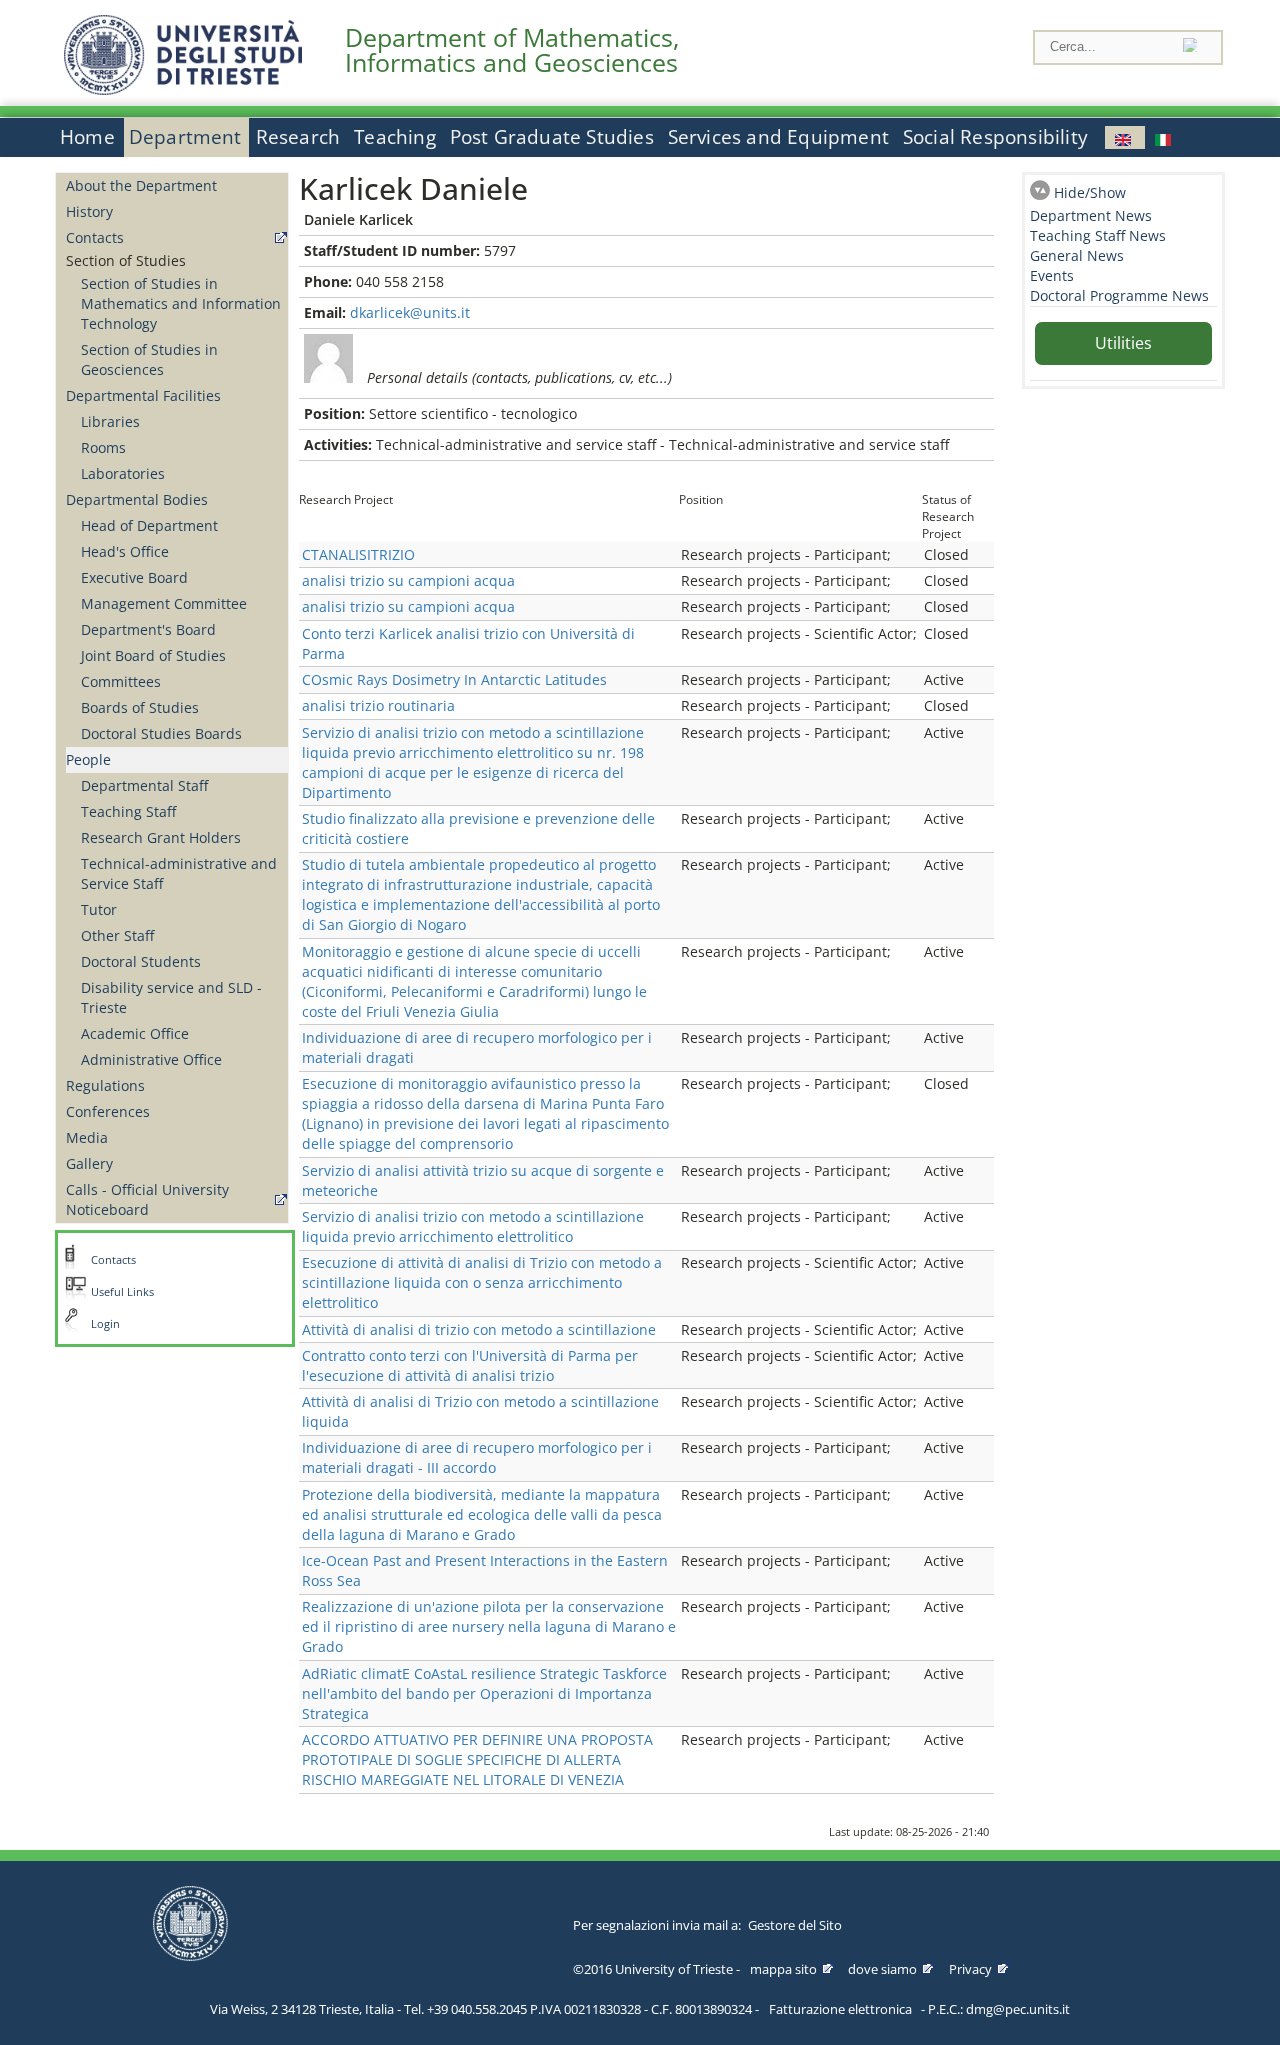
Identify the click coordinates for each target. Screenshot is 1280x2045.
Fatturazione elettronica (840, 2009)
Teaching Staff (128, 811)
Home (87, 137)
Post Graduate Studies (552, 137)
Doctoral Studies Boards (161, 733)
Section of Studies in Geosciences (149, 359)
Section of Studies (126, 260)
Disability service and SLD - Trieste (171, 997)
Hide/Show (1090, 192)
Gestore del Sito (795, 1925)
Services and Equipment (778, 137)
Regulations (105, 1085)
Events (1052, 275)
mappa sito (783, 1969)
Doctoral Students (141, 961)
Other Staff (117, 935)
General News (1077, 255)
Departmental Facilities (143, 395)
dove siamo (882, 1969)
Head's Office (125, 551)
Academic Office (135, 1033)
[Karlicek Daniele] (1125, 137)
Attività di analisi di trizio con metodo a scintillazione (479, 1329)
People (88, 759)
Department (185, 137)
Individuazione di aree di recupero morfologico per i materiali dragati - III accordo (477, 1457)
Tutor (99, 909)
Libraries (110, 421)
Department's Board (148, 629)
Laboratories (123, 473)
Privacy (970, 1969)
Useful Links (122, 1292)
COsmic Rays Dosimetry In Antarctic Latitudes (454, 679)
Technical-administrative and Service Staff (179, 873)
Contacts (95, 237)
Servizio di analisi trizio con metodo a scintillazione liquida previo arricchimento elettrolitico (473, 1226)
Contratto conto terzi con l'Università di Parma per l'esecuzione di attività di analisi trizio (470, 1365)
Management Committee (164, 603)
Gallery (89, 1163)
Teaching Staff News (1098, 235)
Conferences (108, 1111)
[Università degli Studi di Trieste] (183, 89)
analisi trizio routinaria (378, 705)
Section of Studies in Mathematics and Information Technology (181, 303)
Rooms (103, 447)
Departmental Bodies (137, 499)
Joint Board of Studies (153, 655)
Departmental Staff (144, 785)
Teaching (395, 137)
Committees (121, 681)
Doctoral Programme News (1119, 295)
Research (298, 137)
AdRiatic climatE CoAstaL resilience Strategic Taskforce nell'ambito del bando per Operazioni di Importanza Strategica (484, 1693)
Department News (1091, 215)
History (89, 211)
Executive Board (134, 577)
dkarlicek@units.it (410, 312)
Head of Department (149, 525)
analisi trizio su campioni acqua (408, 580)
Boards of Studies (140, 707)
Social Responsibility (995, 137)
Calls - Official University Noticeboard (147, 1199)
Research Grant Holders (161, 837)
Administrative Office (151, 1059)
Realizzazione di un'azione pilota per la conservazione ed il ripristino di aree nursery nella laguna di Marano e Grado (489, 1626)
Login (105, 1324)
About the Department (141, 185)
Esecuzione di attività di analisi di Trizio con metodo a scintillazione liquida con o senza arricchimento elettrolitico (482, 1282)
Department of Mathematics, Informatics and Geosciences (512, 50)
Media (87, 1137)
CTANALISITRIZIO (358, 554)
